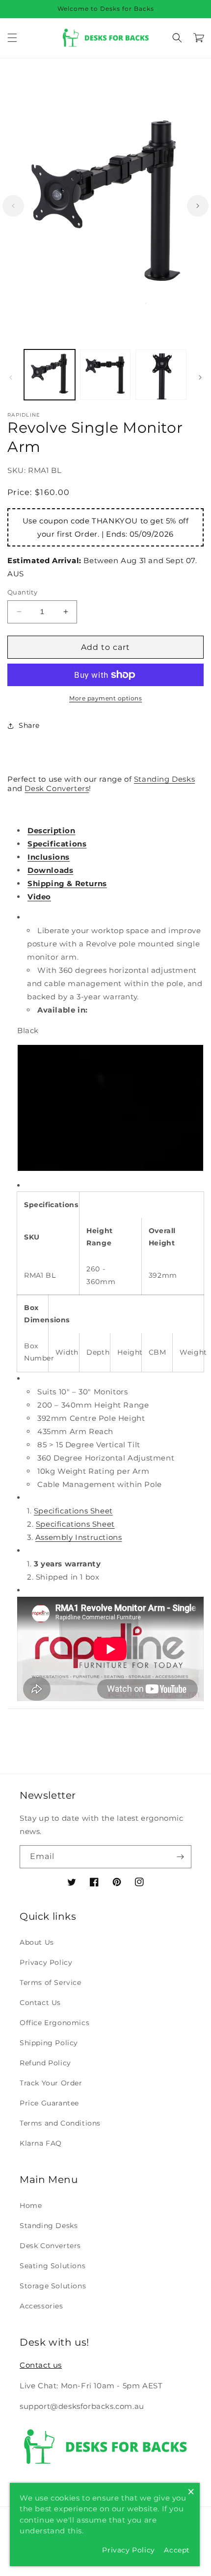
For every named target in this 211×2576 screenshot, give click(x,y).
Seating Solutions (53, 2266)
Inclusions (49, 857)
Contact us (41, 2365)
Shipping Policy (49, 2043)
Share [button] (29, 725)
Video (39, 897)
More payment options (105, 698)
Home (31, 2205)
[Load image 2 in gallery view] (105, 375)
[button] (12, 38)
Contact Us (40, 2003)
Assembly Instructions (79, 1537)
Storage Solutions (53, 2286)
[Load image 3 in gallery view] (161, 375)
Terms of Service (51, 1982)
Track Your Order (51, 2083)
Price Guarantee (49, 2103)
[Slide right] (198, 206)
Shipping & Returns (67, 883)
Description (52, 830)
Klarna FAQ (41, 2143)
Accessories (41, 2306)
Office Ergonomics (54, 2023)
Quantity (22, 592)
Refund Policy (45, 2063)
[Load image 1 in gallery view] (50, 375)
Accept (177, 2550)
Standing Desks (164, 779)
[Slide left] (13, 206)
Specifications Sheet (73, 1511)
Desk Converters (57, 788)
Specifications (57, 844)
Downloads (50, 870)
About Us (37, 1942)
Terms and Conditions (60, 2123)
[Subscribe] (180, 1857)
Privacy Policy (46, 1962)
